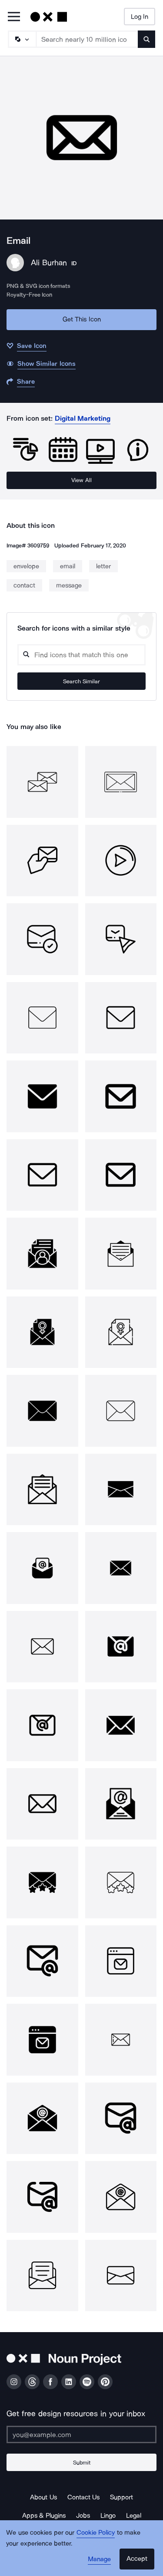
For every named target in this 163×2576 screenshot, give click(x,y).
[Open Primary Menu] (14, 17)
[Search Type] (22, 39)
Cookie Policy (96, 2532)
